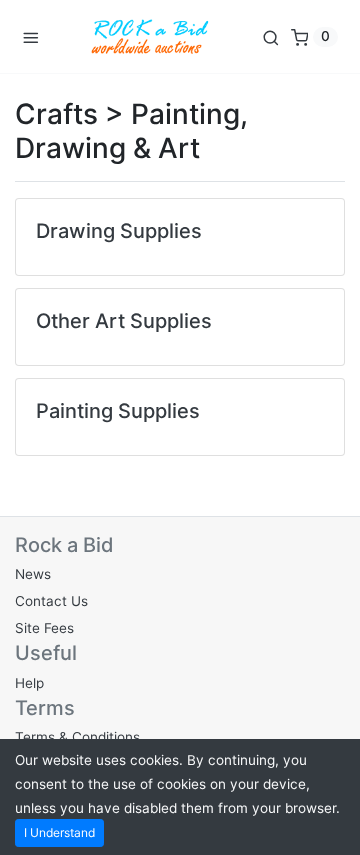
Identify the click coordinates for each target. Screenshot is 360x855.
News (33, 574)
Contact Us (51, 601)
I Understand (59, 832)
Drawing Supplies (119, 231)
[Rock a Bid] (150, 36)
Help (29, 683)
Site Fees (44, 628)
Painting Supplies (118, 411)
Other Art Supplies (124, 321)
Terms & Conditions (77, 737)
